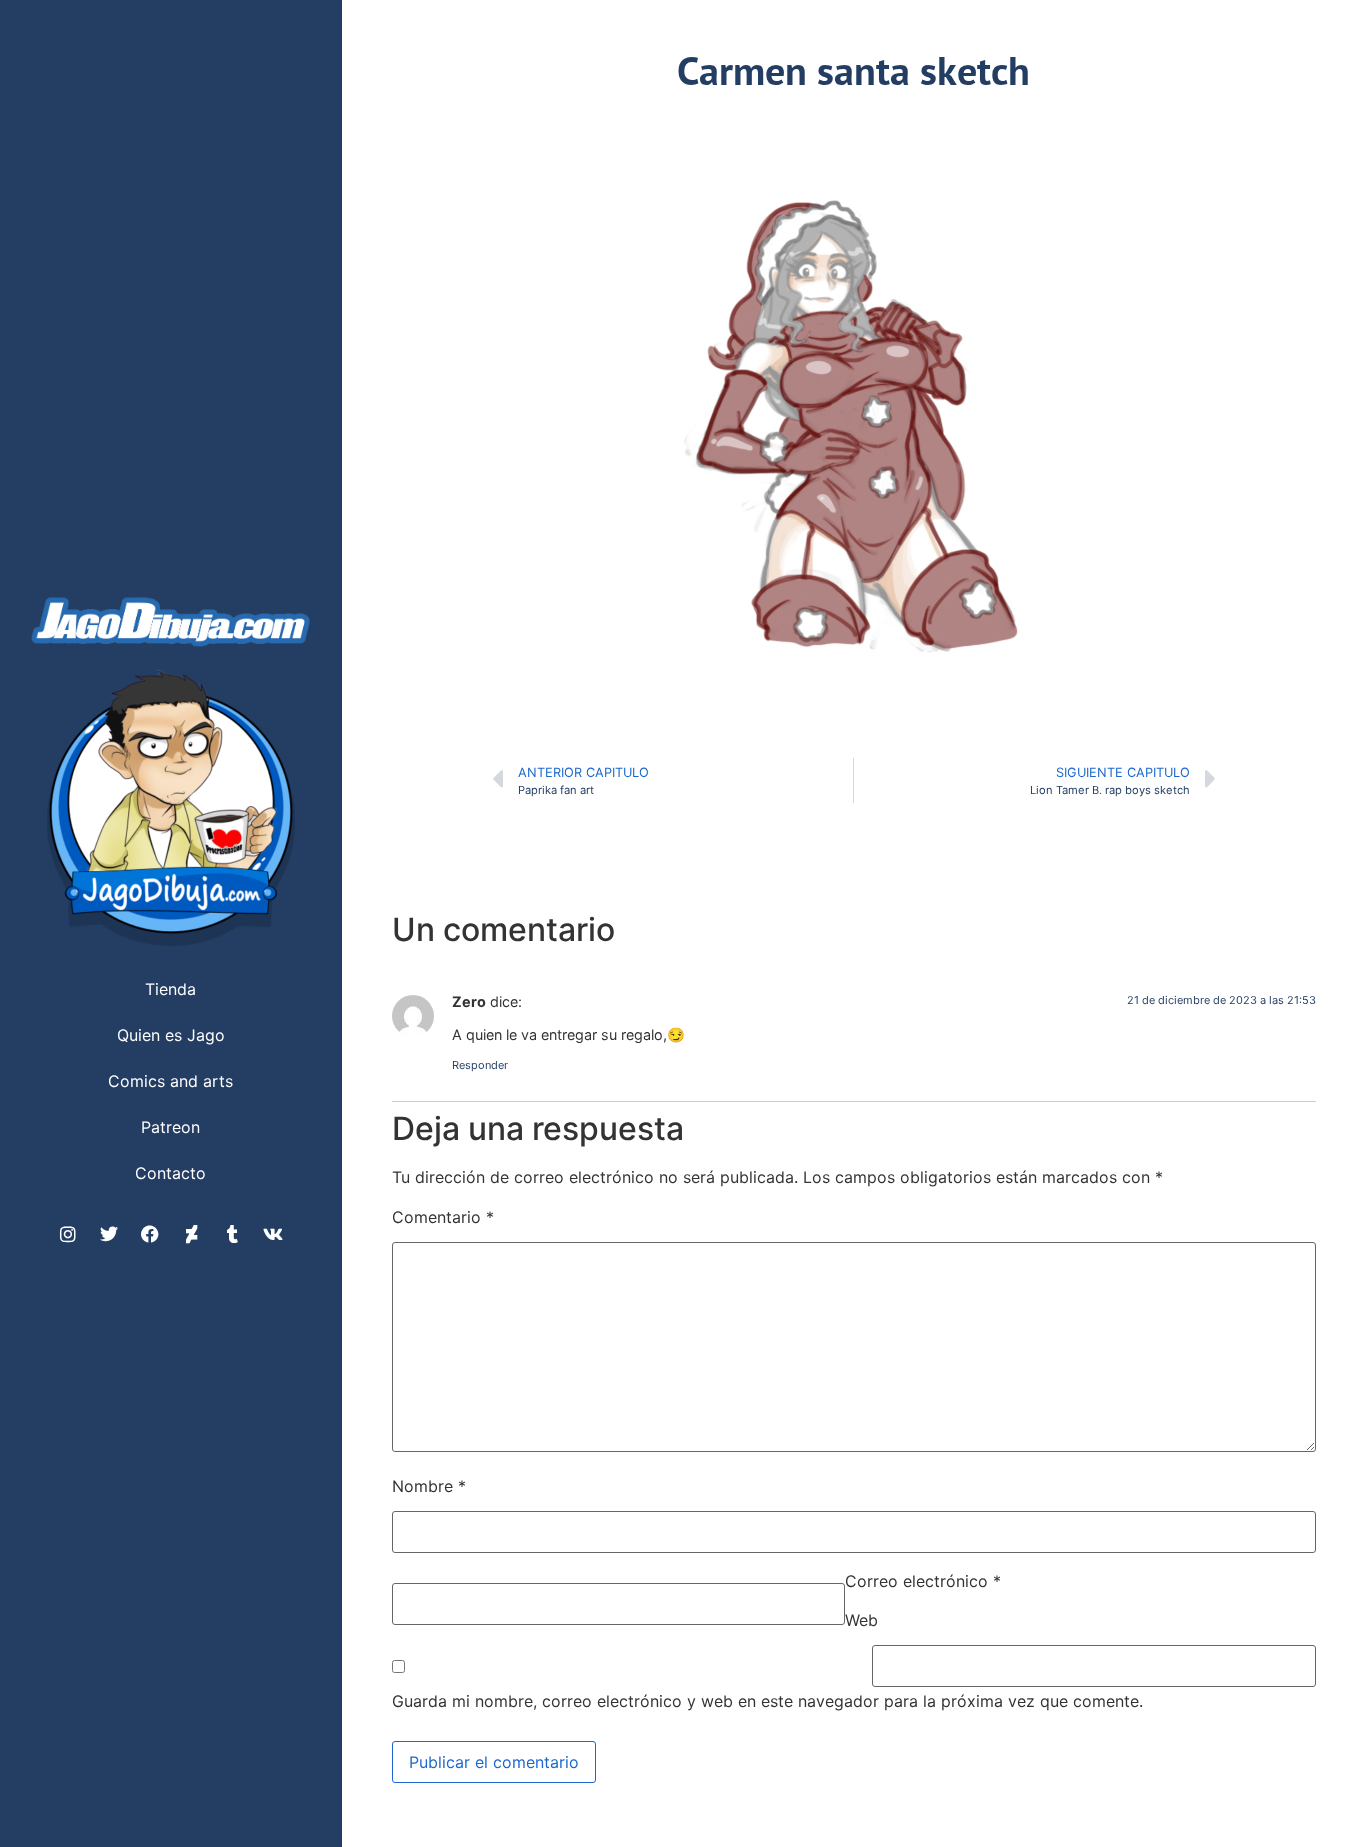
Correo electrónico (923, 1581)
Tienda (170, 989)
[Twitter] (109, 1234)
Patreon (170, 1127)
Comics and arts (170, 1081)
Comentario (443, 1217)
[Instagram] (68, 1234)
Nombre (429, 1486)
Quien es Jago (171, 1035)
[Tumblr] (232, 1234)
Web (861, 1620)
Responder (480, 1065)
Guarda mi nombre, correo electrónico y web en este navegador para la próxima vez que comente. (767, 1701)
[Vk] (273, 1234)
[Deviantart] (191, 1234)
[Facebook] (150, 1234)
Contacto (170, 1173)
